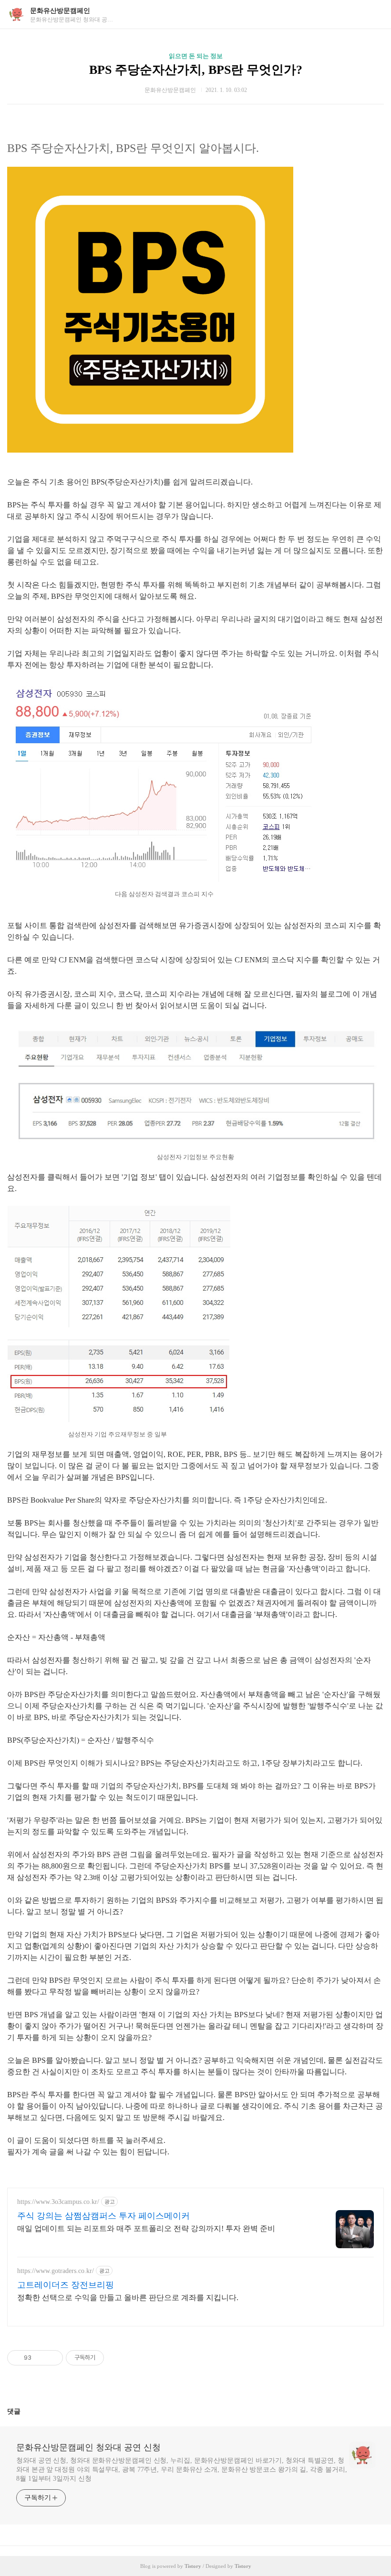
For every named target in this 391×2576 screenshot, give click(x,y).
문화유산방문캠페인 (60, 11)
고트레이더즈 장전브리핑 (66, 2285)
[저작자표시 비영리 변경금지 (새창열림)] (117, 2358)
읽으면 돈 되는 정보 (196, 56)
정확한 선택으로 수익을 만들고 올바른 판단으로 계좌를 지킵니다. (128, 2298)
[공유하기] (40, 2358)
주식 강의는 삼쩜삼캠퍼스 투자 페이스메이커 (103, 2216)
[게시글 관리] (52, 2358)
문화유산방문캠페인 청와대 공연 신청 (88, 2447)
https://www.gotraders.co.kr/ (56, 2271)
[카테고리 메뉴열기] (374, 15)
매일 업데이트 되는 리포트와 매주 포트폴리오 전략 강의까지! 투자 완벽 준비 (146, 2228)
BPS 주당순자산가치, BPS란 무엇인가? (196, 70)
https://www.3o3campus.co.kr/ (58, 2202)
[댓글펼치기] (24, 2411)
